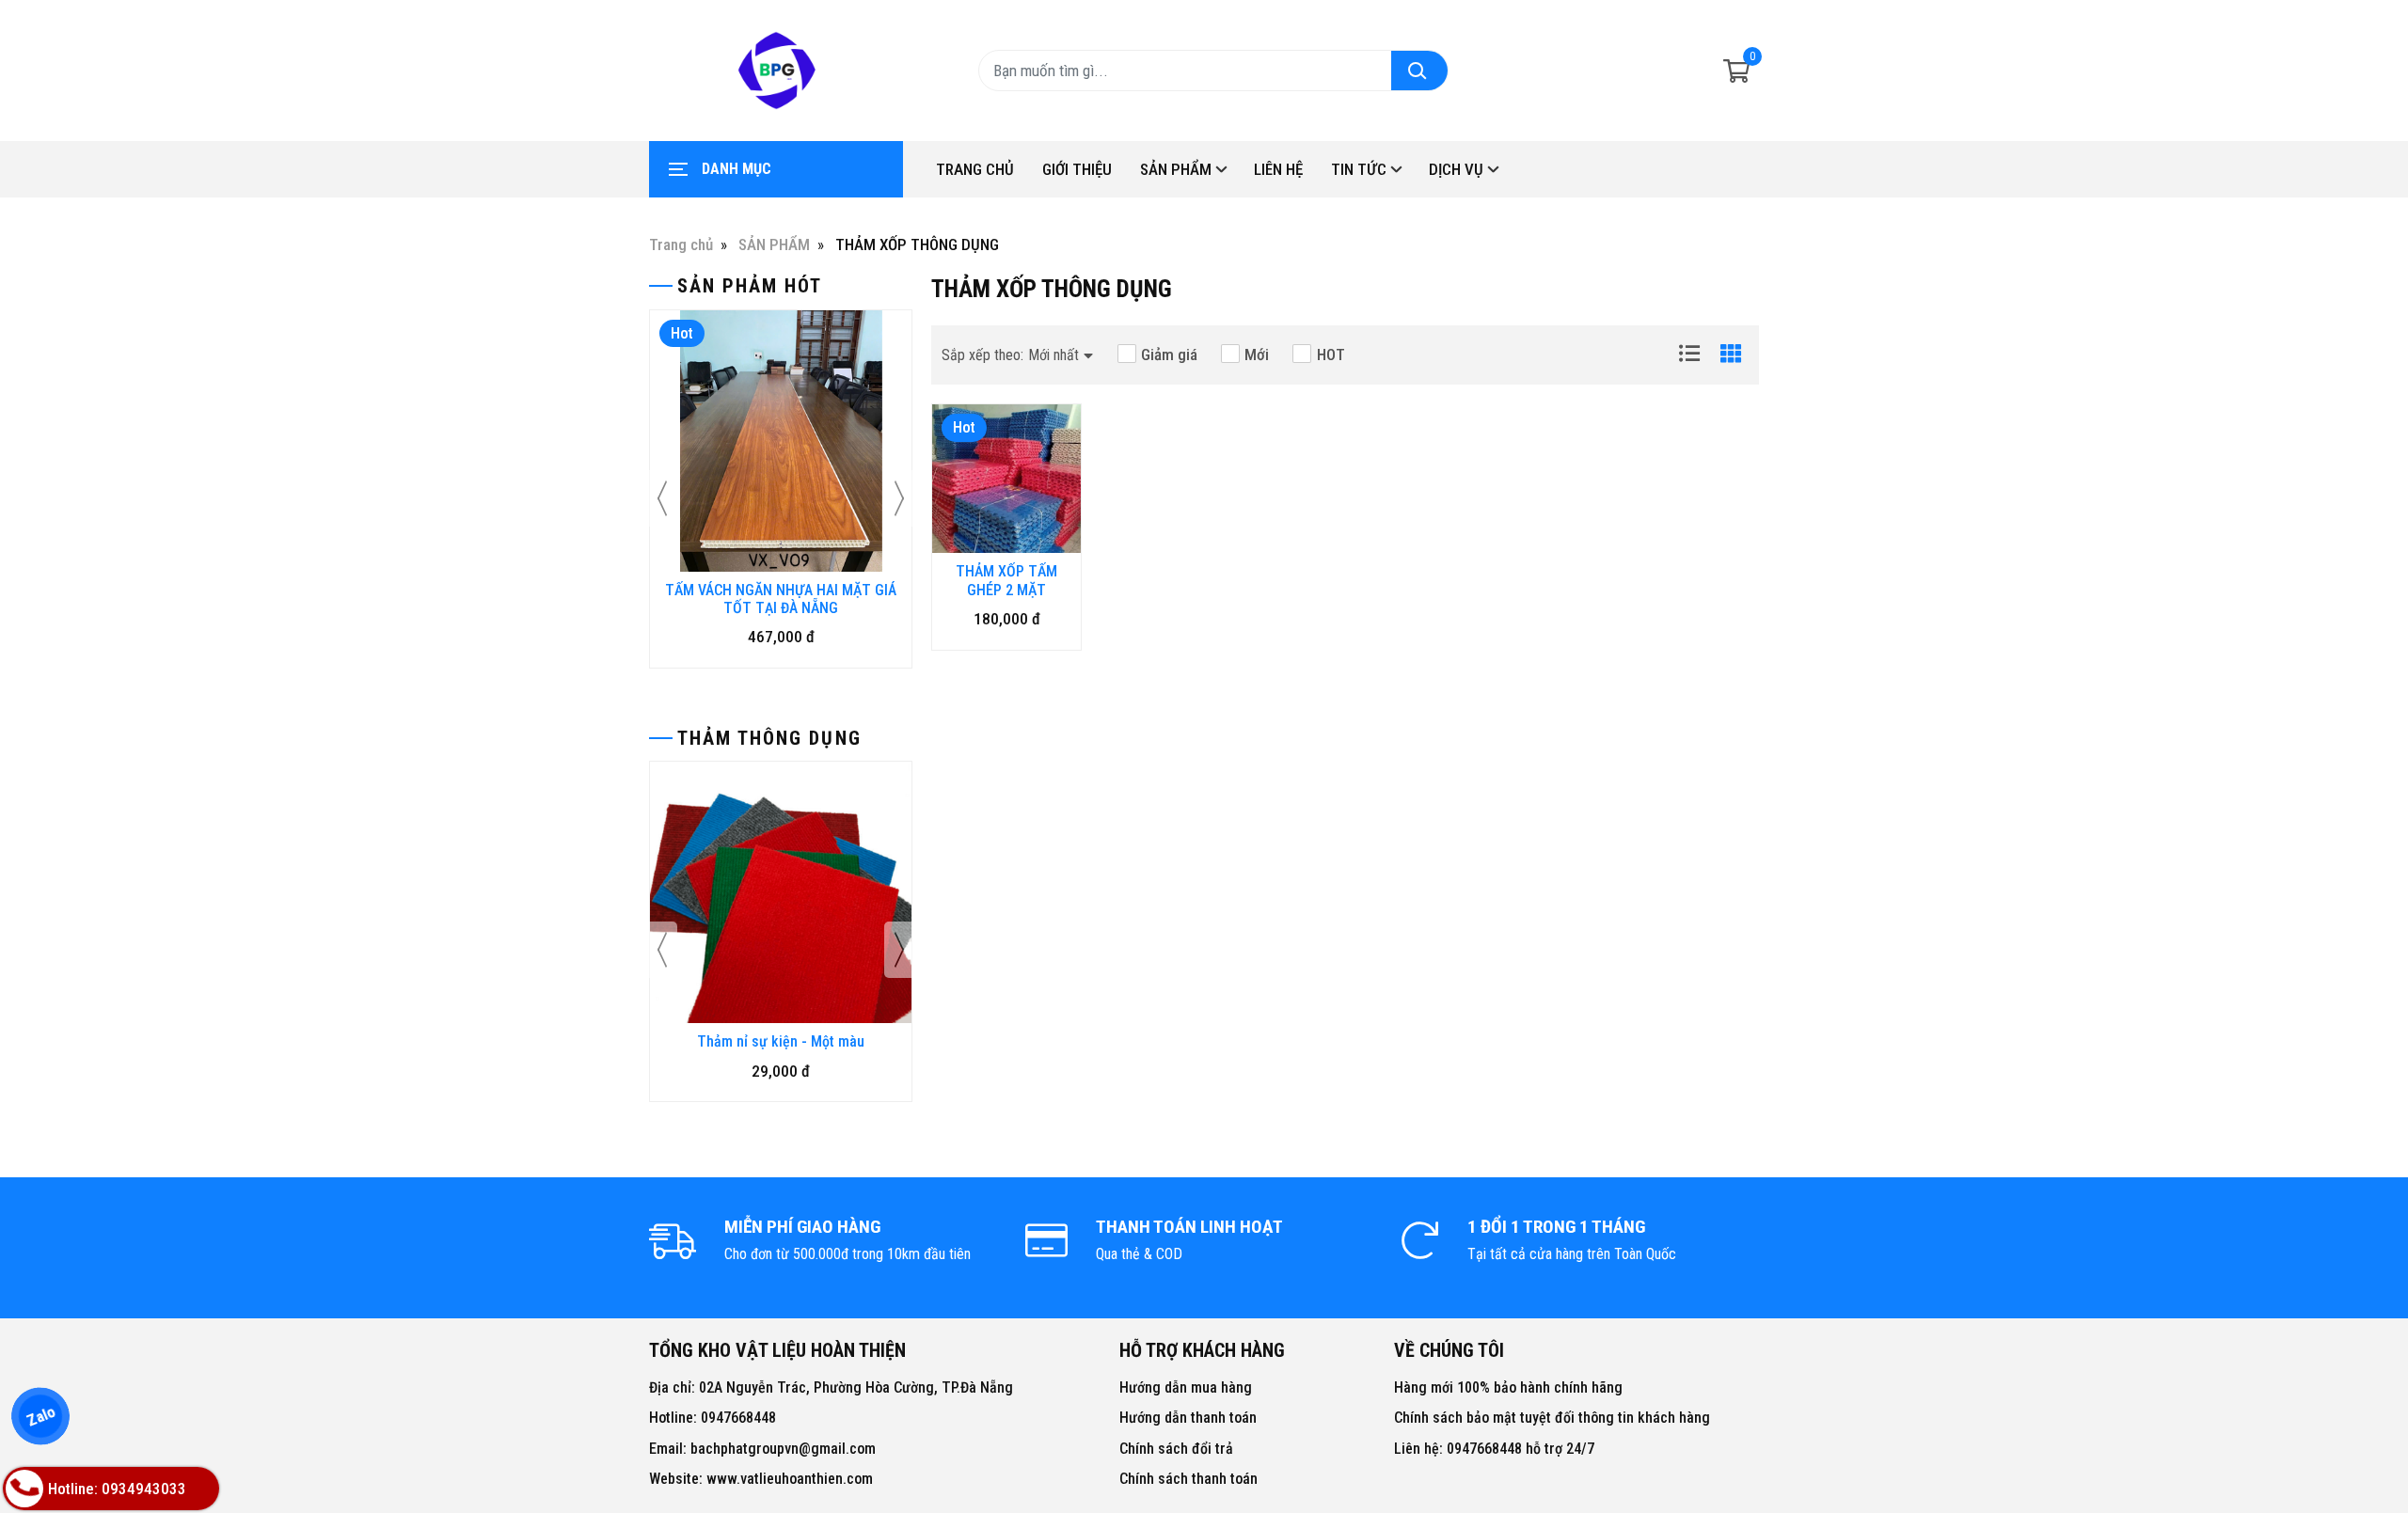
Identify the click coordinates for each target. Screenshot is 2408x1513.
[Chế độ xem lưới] (1731, 354)
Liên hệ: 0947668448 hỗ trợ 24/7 (1494, 1449)
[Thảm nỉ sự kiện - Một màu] (781, 892)
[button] (1017, 355)
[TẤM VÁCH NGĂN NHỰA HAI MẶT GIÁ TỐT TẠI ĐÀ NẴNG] (781, 441)
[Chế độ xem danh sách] (1689, 354)
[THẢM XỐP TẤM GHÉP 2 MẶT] (1006, 479)
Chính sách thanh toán (1188, 1479)
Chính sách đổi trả (1176, 1449)
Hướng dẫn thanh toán (1188, 1418)
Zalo (40, 1416)
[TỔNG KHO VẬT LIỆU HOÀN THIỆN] (776, 71)
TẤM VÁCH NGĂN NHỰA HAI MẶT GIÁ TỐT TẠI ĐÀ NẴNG (781, 599)
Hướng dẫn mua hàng (1186, 1387)
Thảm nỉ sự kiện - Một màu (781, 1041)
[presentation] (663, 498)
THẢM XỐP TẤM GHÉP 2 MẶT (1006, 580)
